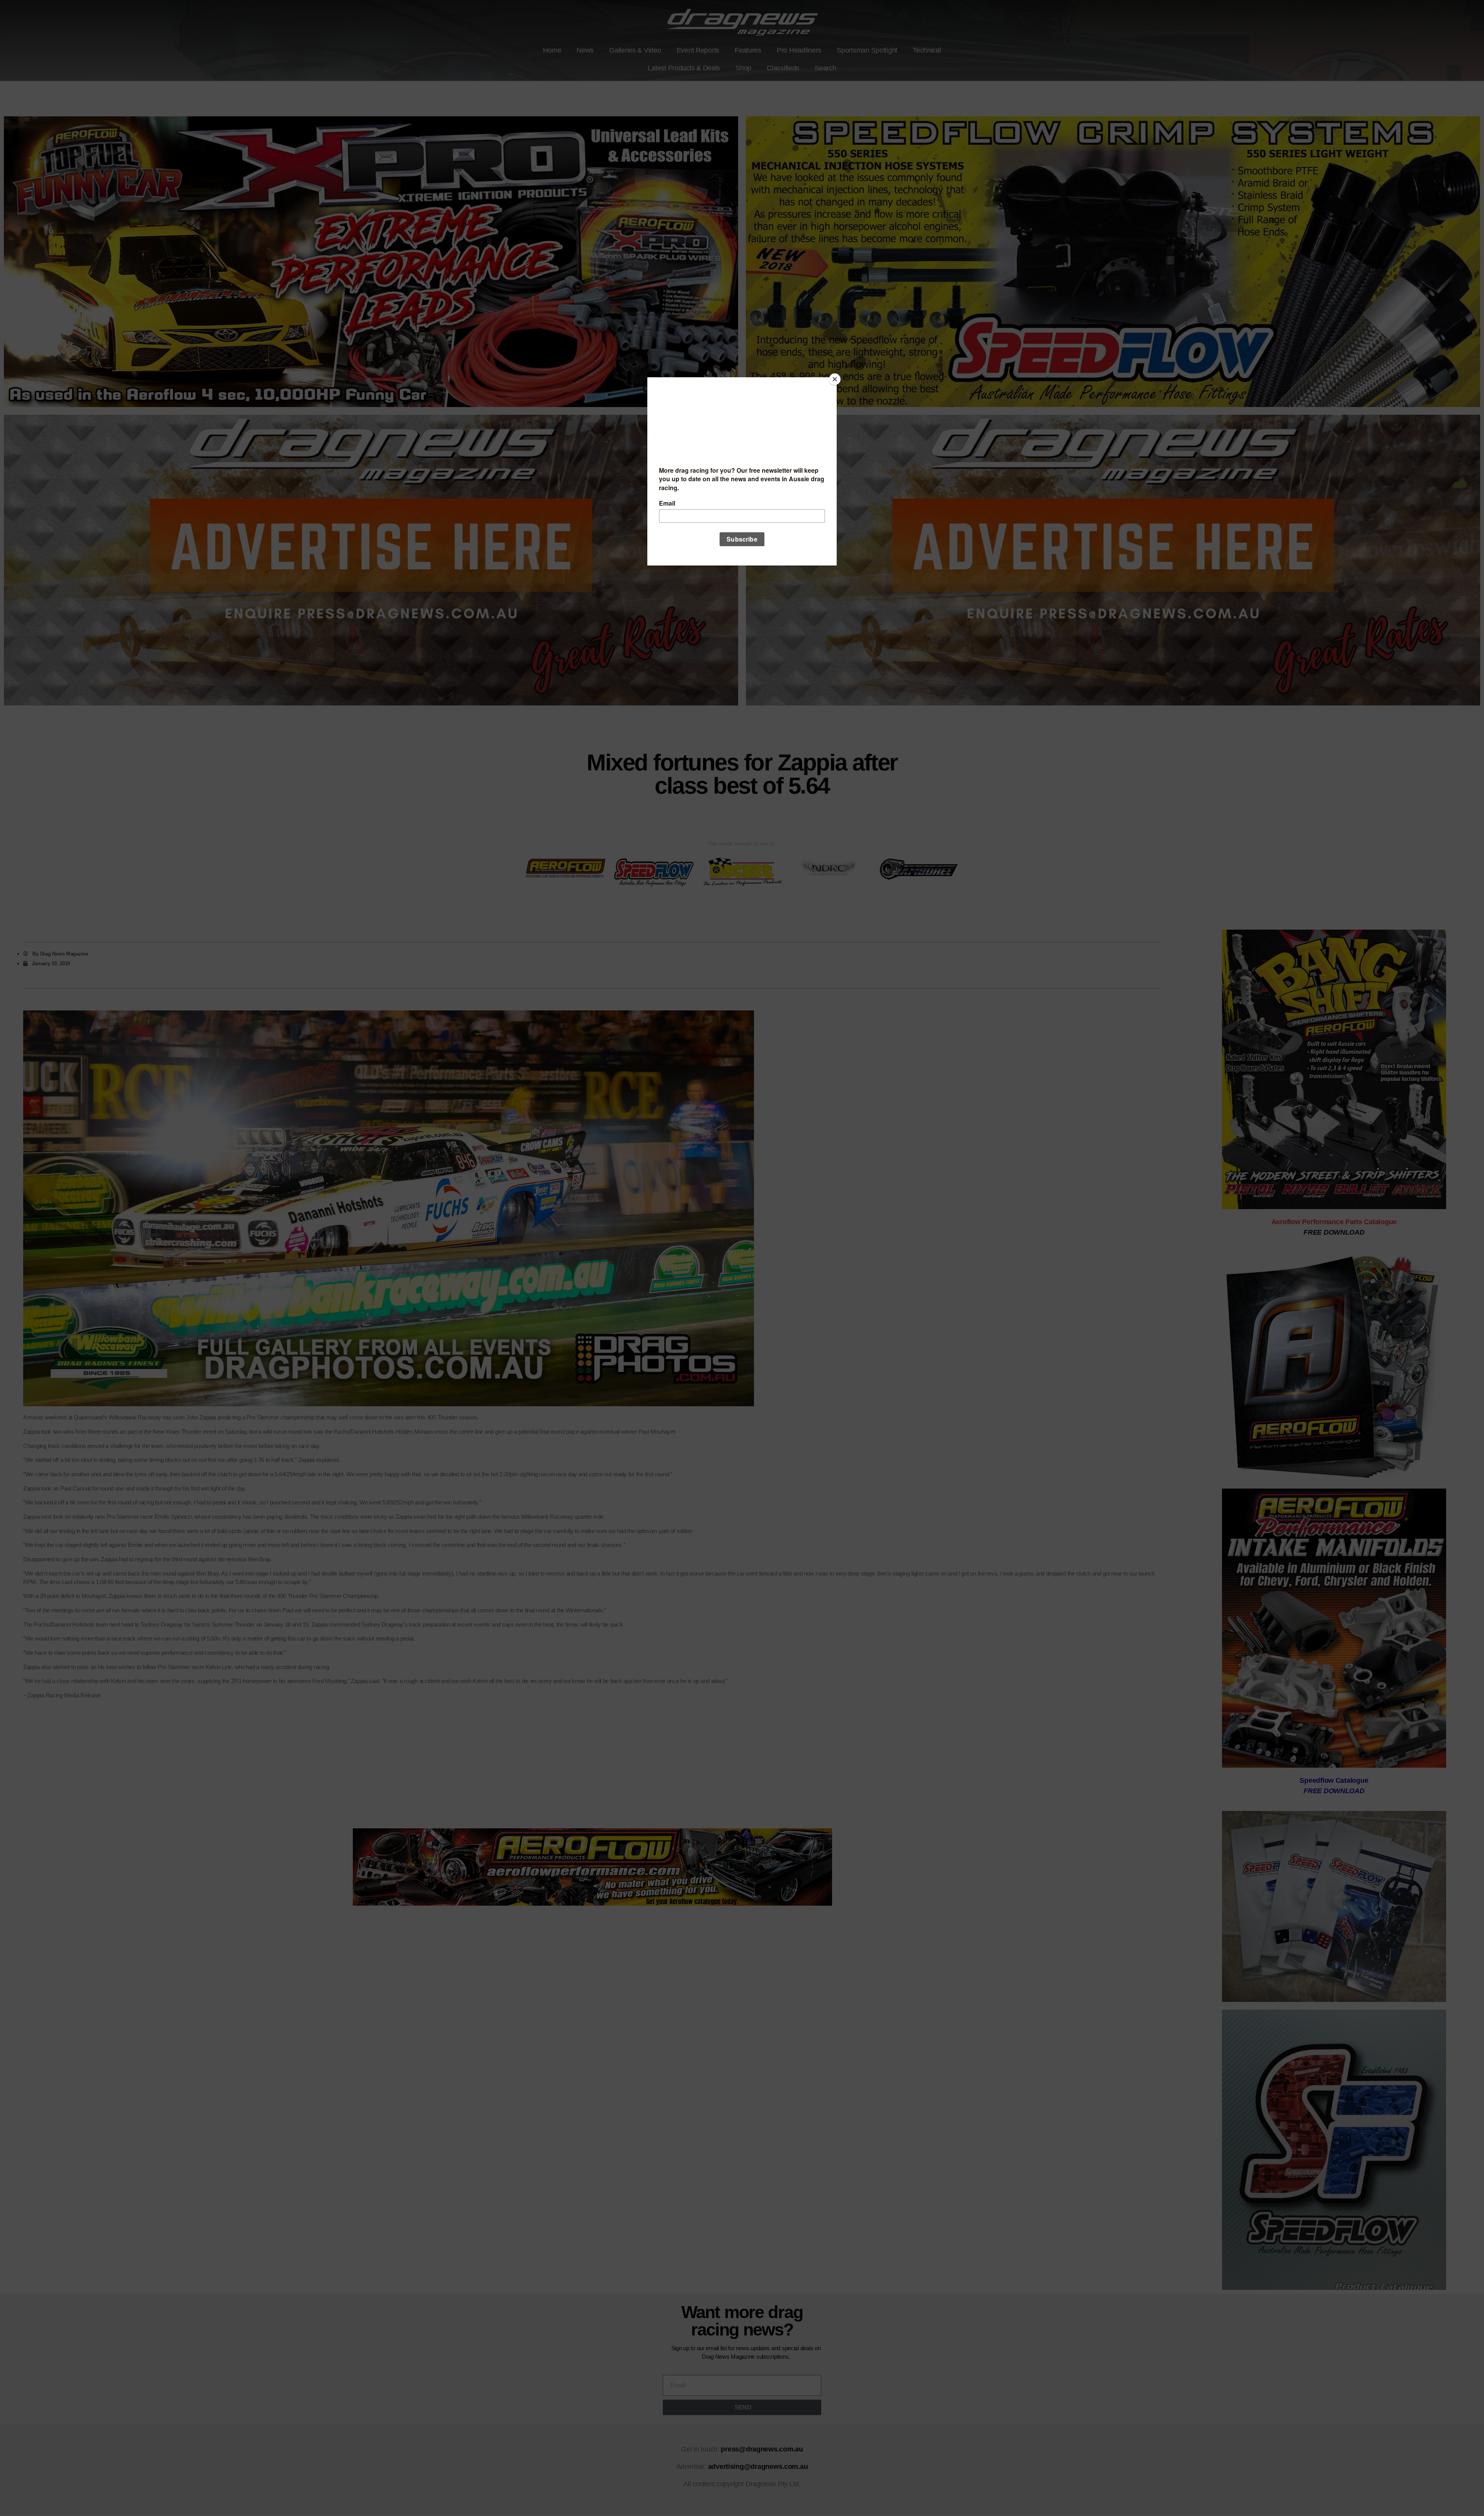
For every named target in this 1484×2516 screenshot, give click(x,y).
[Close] (835, 379)
